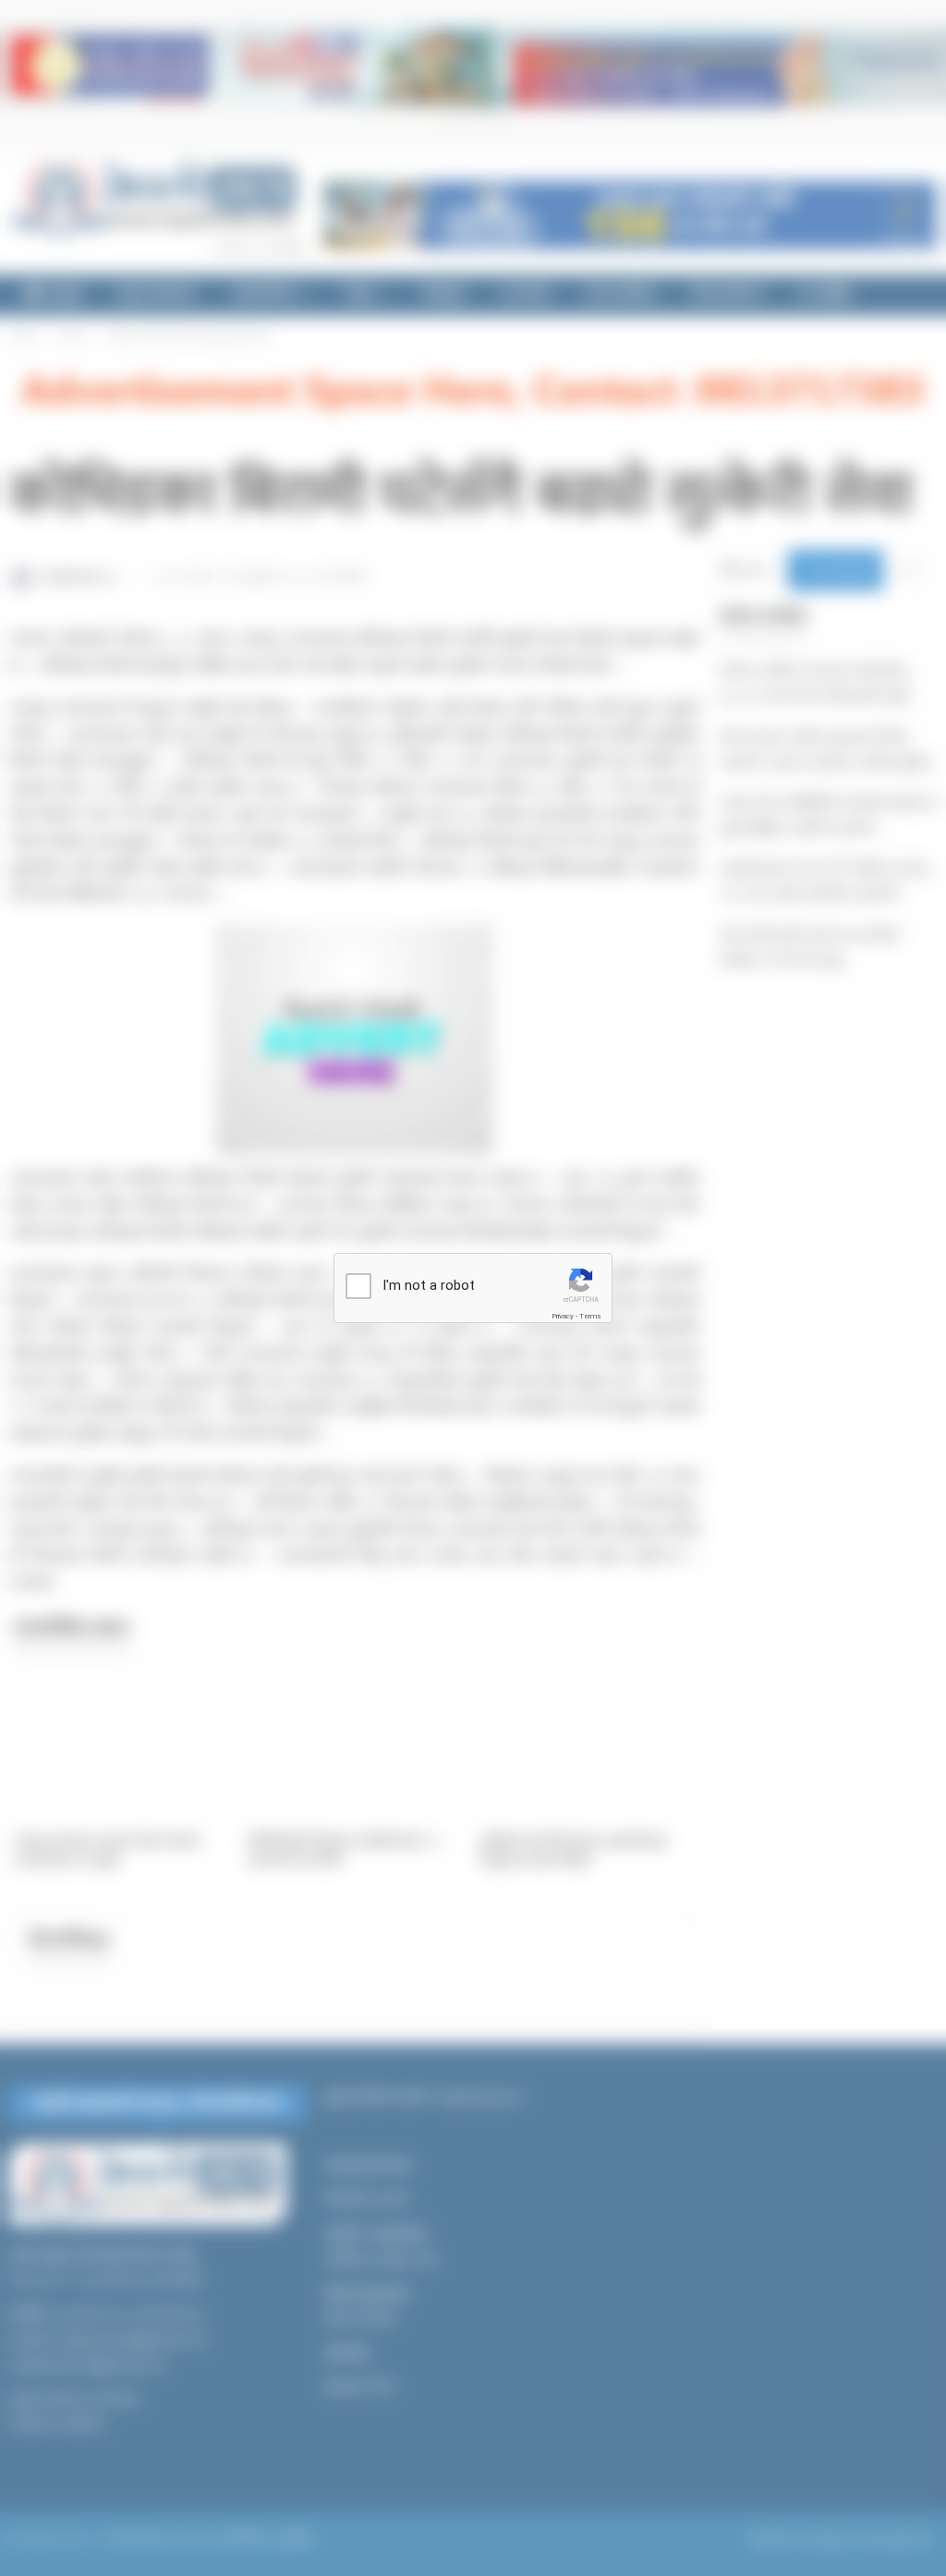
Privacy (563, 1316)
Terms (590, 1316)
